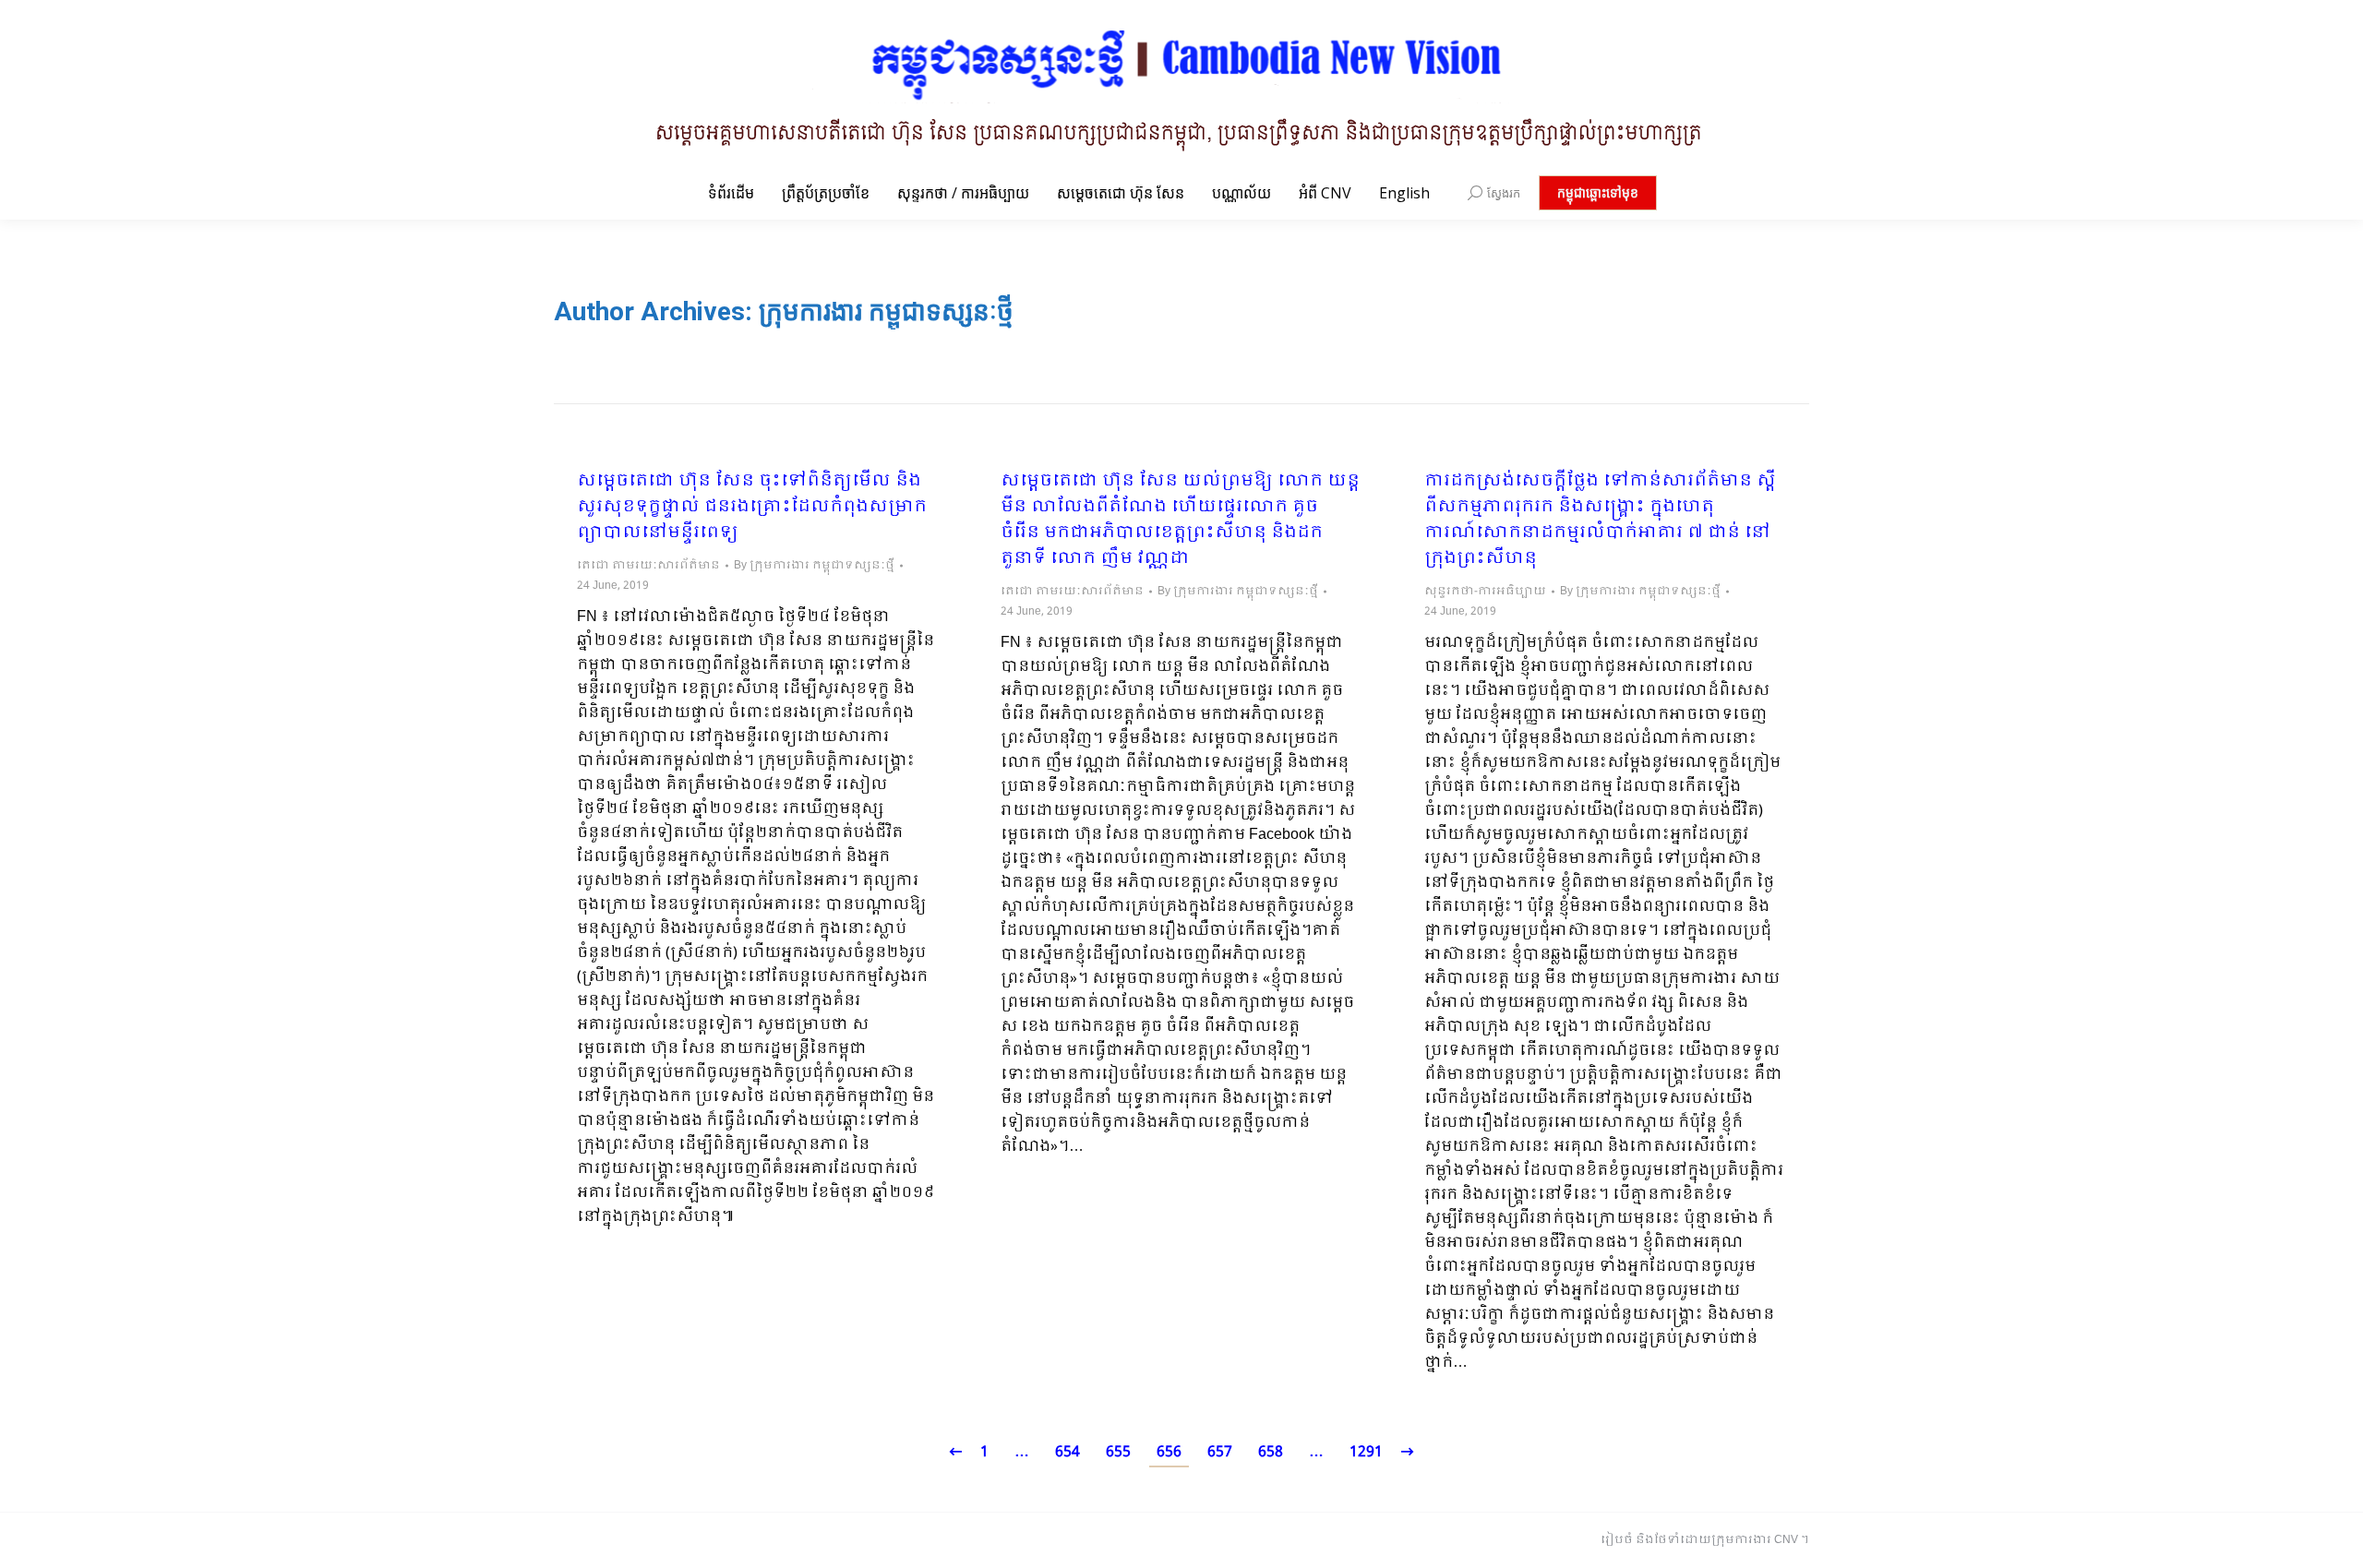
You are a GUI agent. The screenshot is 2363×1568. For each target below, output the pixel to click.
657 (1220, 1452)
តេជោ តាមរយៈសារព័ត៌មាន (648, 566)
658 (1271, 1452)
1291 (1366, 1452)
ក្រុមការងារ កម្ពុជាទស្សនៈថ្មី (886, 311)
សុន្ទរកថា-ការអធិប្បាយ (1485, 592)
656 (1169, 1452)
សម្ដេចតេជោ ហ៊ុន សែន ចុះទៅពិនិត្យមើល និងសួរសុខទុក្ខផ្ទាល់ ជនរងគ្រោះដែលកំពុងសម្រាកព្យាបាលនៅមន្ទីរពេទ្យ (752, 508)
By (814, 566)
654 (1068, 1452)
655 (1118, 1452)
